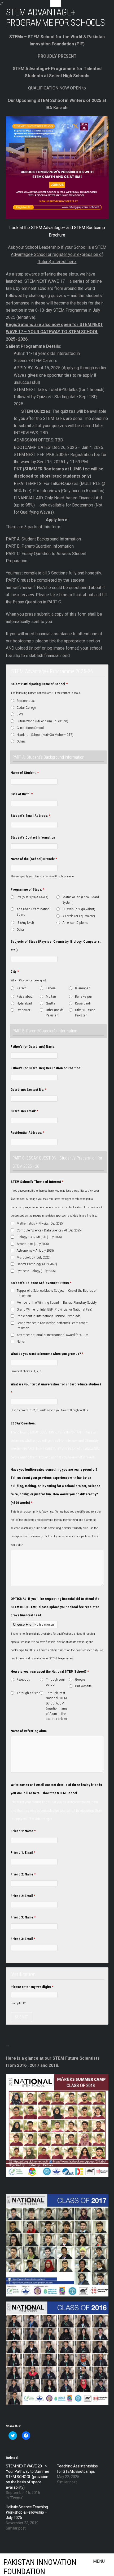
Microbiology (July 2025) (34, 1257)
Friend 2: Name (23, 1874)
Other (20, 929)
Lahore (51, 988)
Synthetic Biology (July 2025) (36, 1271)
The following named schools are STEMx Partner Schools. (46, 693)
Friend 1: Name (23, 1831)
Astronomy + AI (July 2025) (35, 1250)
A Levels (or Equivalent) (79, 916)
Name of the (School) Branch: (34, 859)
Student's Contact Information (33, 837)
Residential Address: (27, 1133)
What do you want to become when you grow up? (47, 1354)
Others (21, 741)
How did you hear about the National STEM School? (50, 1671)
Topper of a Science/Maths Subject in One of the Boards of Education (57, 1293)
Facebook (23, 1679)
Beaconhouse (26, 701)
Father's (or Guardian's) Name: (33, 1047)
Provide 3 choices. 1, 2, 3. (27, 1371)
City (15, 971)
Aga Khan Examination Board (33, 912)
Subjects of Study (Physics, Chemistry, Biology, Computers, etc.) (56, 946)
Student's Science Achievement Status (41, 1283)
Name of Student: (25, 773)
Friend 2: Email (23, 1896)
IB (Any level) (25, 923)
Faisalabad (25, 996)
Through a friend (28, 1693)
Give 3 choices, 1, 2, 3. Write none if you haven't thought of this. (50, 1410)
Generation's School (30, 728)
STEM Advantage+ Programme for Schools (55, 17)
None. (21, 1341)
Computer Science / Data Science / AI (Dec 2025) (49, 1230)
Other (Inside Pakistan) (55, 1013)
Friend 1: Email (23, 1852)
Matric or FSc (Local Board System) (81, 900)
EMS (20, 714)
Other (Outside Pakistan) (85, 1013)
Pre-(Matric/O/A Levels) (32, 897)
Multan (51, 996)
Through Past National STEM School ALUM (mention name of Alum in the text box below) (57, 1706)
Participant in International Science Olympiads (49, 1316)
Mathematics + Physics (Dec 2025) (40, 1223)
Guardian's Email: (24, 1111)
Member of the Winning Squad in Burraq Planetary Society (57, 1302)
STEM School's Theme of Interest (37, 1182)
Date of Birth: (22, 794)
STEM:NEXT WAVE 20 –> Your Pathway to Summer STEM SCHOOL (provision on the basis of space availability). (28, 2477)
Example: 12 (18, 2003)
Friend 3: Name (23, 1917)
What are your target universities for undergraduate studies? (56, 1388)
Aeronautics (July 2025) (33, 1244)
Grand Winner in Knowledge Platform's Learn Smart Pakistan (52, 1326)
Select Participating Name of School (39, 684)
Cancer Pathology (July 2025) (37, 1264)
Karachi (22, 988)
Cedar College (26, 708)
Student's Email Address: (30, 816)
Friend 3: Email (23, 1939)
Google (80, 1679)
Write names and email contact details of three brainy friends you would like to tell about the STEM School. (56, 1789)
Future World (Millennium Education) (42, 721)
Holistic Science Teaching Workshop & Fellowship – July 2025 (27, 2512)
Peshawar (23, 1010)
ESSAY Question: (23, 1423)
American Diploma (76, 923)
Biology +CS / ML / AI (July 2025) (39, 1237)
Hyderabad (24, 1003)
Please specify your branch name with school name (42, 876)
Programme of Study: (27, 889)
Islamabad (83, 988)
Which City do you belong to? (28, 980)
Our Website (83, 1686)
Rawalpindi (83, 1003)
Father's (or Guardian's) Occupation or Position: (46, 1068)
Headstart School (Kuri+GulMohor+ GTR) (45, 735)
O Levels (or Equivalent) (79, 909)
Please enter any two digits (32, 1987)
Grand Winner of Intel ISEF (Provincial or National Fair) (54, 1309)
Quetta (51, 1003)
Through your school (55, 1682)
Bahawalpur (84, 996)
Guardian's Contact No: (28, 1090)
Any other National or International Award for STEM (52, 1335)
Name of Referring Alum (29, 1731)
